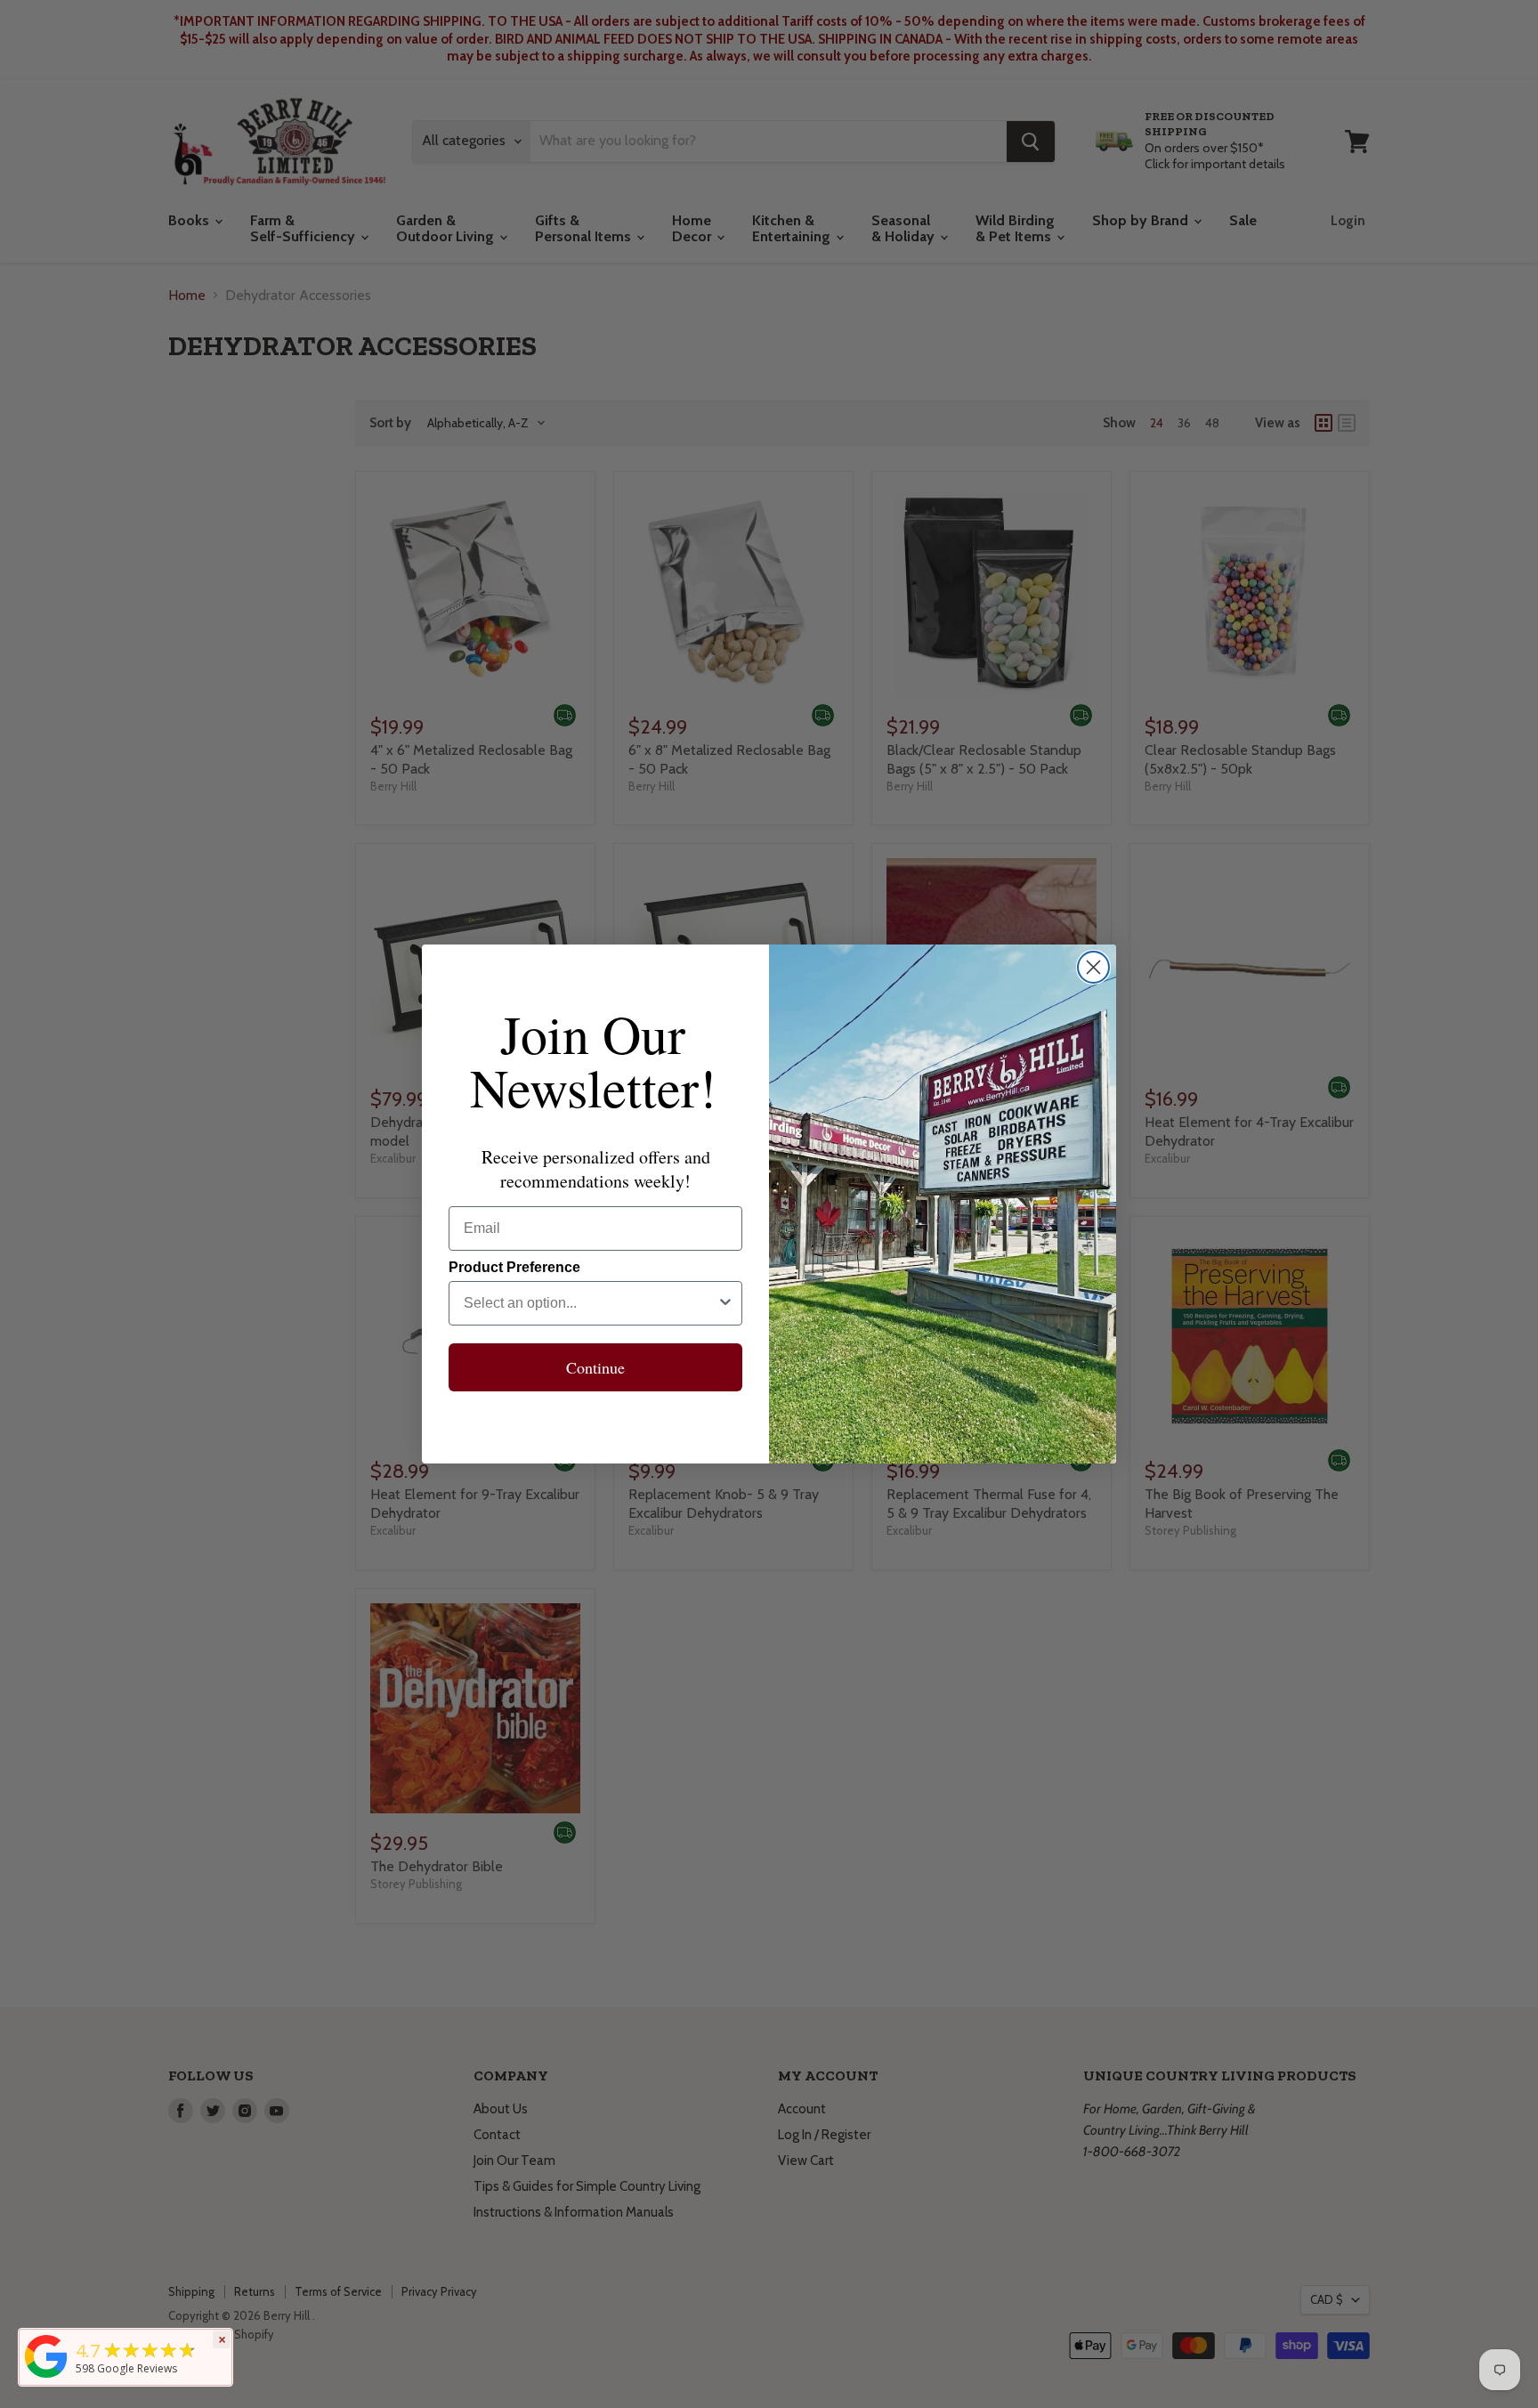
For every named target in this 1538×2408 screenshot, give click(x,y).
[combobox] (590, 1303)
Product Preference (514, 1267)
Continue (595, 1367)
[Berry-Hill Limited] (46, 2378)
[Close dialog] (1093, 967)
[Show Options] (725, 1303)
